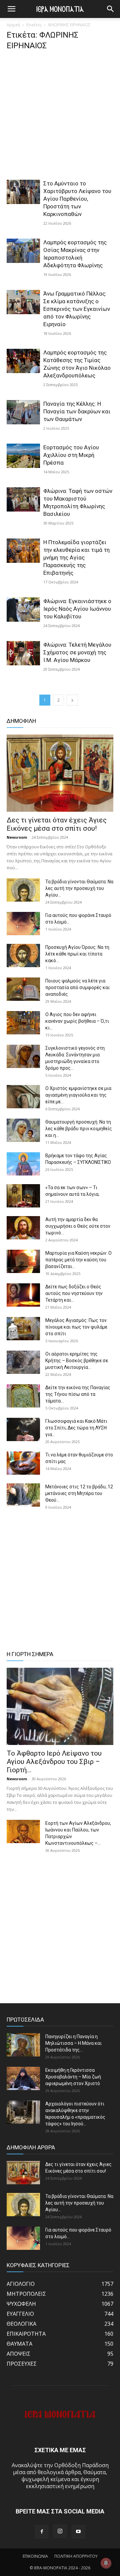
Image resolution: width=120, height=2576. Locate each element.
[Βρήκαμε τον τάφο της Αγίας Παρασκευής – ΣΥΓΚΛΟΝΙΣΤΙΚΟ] (23, 1164)
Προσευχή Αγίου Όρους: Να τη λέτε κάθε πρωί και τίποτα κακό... (77, 954)
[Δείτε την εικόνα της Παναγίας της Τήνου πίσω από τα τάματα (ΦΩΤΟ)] (23, 1396)
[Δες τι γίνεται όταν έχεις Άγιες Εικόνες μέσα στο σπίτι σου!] (60, 773)
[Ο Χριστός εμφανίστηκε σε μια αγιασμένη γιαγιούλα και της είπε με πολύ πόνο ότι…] (23, 1097)
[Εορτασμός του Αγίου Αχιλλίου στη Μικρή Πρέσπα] (23, 456)
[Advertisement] (60, 117)
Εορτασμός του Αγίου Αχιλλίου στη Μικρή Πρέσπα (71, 455)
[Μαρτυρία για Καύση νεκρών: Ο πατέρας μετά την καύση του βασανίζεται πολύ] (23, 1261)
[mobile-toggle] (11, 9)
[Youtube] (78, 2532)
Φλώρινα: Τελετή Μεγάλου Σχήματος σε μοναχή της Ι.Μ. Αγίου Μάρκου (77, 652)
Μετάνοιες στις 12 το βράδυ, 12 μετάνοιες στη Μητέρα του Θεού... (79, 1493)
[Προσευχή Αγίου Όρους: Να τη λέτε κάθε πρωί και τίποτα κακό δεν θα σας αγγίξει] (23, 956)
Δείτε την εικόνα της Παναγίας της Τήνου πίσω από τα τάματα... (78, 1394)
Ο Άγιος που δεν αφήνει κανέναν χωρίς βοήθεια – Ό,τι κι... (77, 1021)
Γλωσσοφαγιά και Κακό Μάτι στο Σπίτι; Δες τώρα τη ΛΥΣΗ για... (76, 1428)
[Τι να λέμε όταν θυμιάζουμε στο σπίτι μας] (23, 1463)
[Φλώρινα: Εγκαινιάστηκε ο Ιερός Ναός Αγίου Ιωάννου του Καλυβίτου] (23, 610)
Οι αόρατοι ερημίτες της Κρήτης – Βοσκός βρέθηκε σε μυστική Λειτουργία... (77, 1361)
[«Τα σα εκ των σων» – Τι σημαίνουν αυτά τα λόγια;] (23, 1196)
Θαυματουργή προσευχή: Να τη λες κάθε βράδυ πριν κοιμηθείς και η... (79, 1129)
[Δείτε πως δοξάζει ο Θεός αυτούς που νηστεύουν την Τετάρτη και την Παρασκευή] (23, 1295)
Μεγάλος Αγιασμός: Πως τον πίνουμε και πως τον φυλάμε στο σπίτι (76, 1327)
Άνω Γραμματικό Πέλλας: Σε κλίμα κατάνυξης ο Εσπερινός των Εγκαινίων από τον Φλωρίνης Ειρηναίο (77, 309)
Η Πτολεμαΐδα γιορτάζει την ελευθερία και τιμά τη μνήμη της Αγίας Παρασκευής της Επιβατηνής (76, 557)
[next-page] (72, 700)
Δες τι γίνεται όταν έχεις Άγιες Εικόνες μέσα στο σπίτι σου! (57, 824)
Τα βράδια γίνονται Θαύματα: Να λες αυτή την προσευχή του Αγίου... (79, 888)
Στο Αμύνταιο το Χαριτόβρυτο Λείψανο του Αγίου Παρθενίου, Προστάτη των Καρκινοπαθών (77, 199)
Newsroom (17, 837)
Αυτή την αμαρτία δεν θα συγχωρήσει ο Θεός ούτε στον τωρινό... (78, 1226)
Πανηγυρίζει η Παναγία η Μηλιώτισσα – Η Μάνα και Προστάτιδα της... (73, 2043)
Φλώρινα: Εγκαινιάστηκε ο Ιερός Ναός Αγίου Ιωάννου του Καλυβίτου (77, 609)
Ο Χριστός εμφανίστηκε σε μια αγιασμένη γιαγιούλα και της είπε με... (78, 1095)
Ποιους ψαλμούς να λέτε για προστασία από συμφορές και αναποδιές (77, 987)
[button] (111, 9)
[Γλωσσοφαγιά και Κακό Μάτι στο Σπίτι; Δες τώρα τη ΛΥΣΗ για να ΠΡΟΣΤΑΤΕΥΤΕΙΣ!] (23, 1429)
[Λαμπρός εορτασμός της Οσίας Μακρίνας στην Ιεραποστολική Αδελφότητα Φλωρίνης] (23, 251)
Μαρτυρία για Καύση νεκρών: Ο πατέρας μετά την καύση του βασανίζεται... (78, 1260)
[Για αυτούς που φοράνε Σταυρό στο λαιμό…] (23, 924)
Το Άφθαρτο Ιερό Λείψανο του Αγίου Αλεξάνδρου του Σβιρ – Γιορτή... (54, 1762)
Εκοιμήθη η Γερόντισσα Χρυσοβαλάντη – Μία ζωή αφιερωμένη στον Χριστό (73, 2077)
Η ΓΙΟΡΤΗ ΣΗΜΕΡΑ (30, 1654)
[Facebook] (42, 2532)
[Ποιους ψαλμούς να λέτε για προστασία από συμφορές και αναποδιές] (23, 989)
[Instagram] (60, 2531)
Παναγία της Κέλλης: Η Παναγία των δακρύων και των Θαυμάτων (77, 411)
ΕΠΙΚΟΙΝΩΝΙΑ (35, 2556)
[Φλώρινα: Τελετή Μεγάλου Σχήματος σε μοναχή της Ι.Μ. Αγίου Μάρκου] (23, 653)
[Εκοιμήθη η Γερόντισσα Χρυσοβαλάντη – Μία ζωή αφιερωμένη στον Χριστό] (23, 2078)
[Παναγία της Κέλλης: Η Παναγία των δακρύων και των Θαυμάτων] (23, 412)
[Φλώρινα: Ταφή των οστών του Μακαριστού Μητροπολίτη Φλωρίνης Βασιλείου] (23, 499)
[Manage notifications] (106, 2563)
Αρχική (13, 25)
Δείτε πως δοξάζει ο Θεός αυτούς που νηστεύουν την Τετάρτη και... (74, 1293)
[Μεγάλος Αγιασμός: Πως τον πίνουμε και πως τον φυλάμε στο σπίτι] (23, 1329)
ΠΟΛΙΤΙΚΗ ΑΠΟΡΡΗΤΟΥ (76, 2556)
